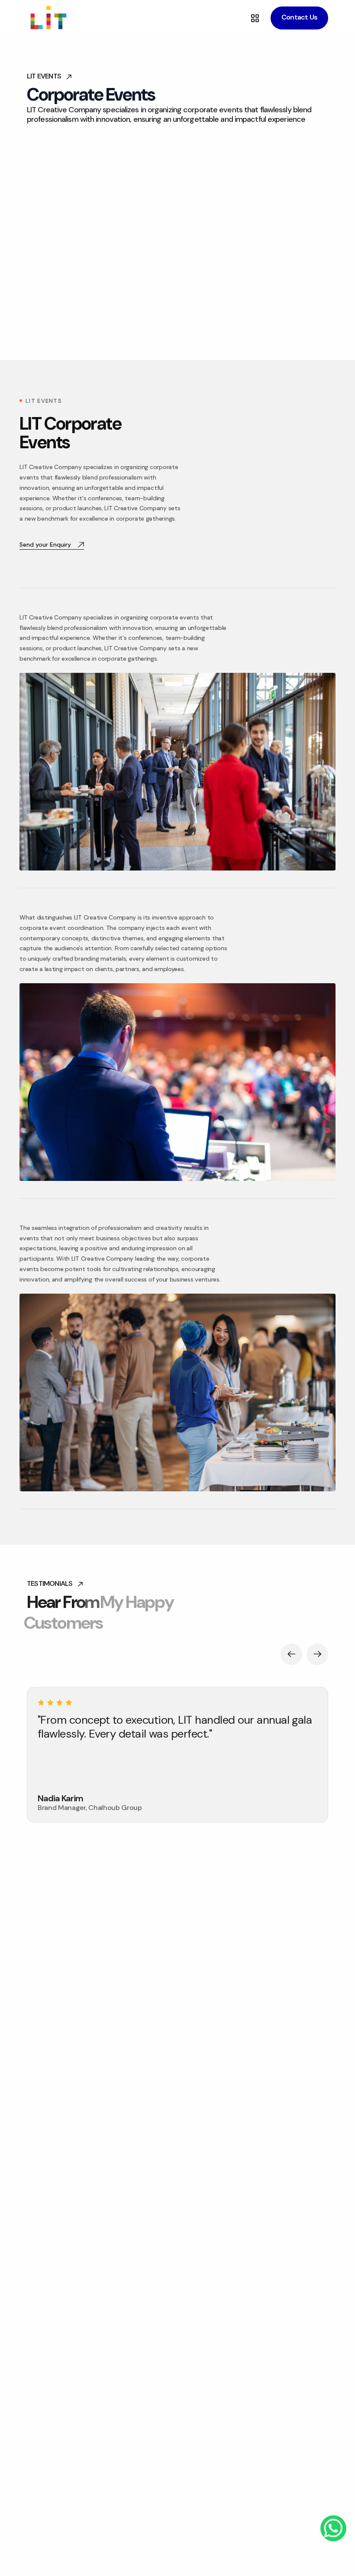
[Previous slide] (291, 1654)
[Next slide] (317, 1654)
